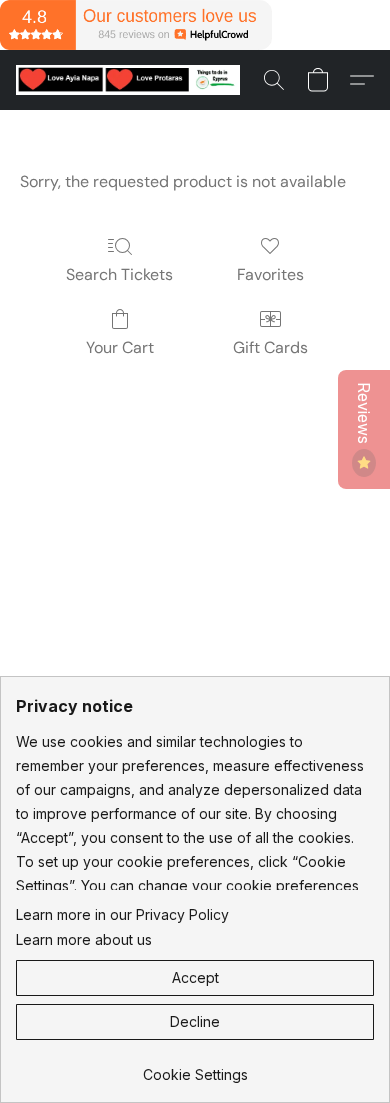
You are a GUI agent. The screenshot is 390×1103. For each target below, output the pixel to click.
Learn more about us (84, 939)
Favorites (270, 274)
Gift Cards (270, 347)
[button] (134, 80)
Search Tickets (119, 274)
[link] (195, 1067)
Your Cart (120, 347)
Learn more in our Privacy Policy (122, 914)
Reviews (364, 415)
